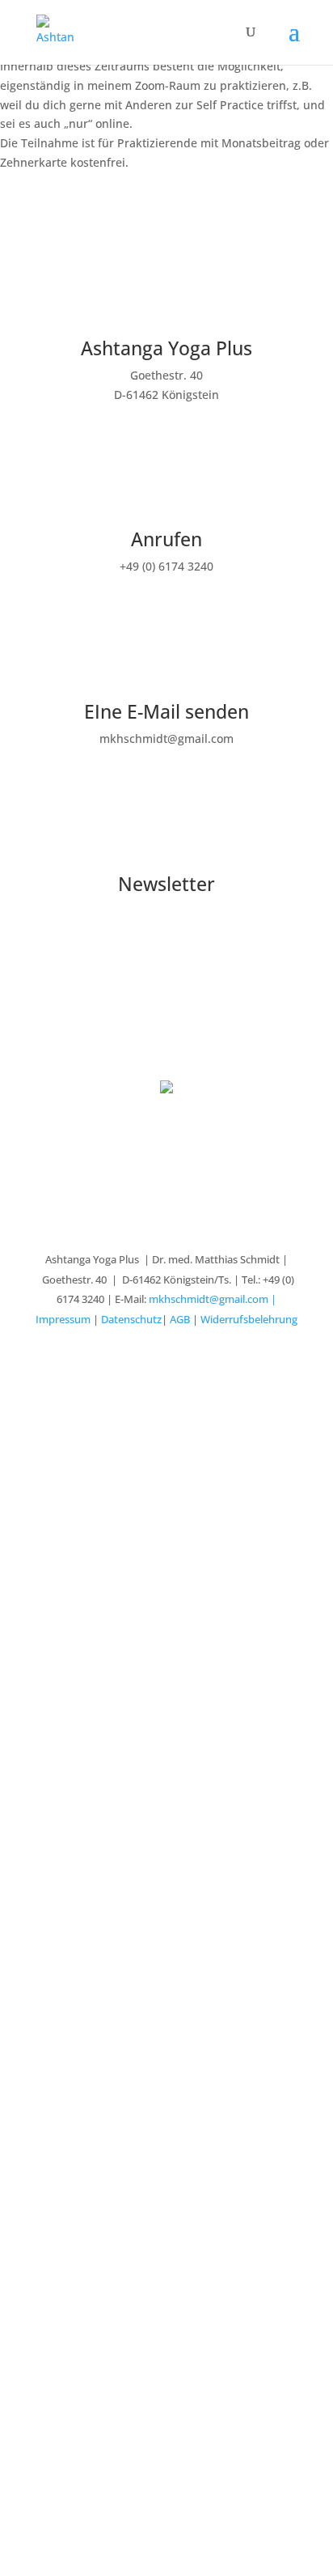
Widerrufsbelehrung (249, 1319)
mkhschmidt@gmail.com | (213, 1299)
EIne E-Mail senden (166, 711)
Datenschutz (131, 1319)
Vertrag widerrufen (166, 1035)
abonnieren (166, 946)
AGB (180, 1319)
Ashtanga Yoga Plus (166, 348)
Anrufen (166, 539)
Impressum (63, 1319)
